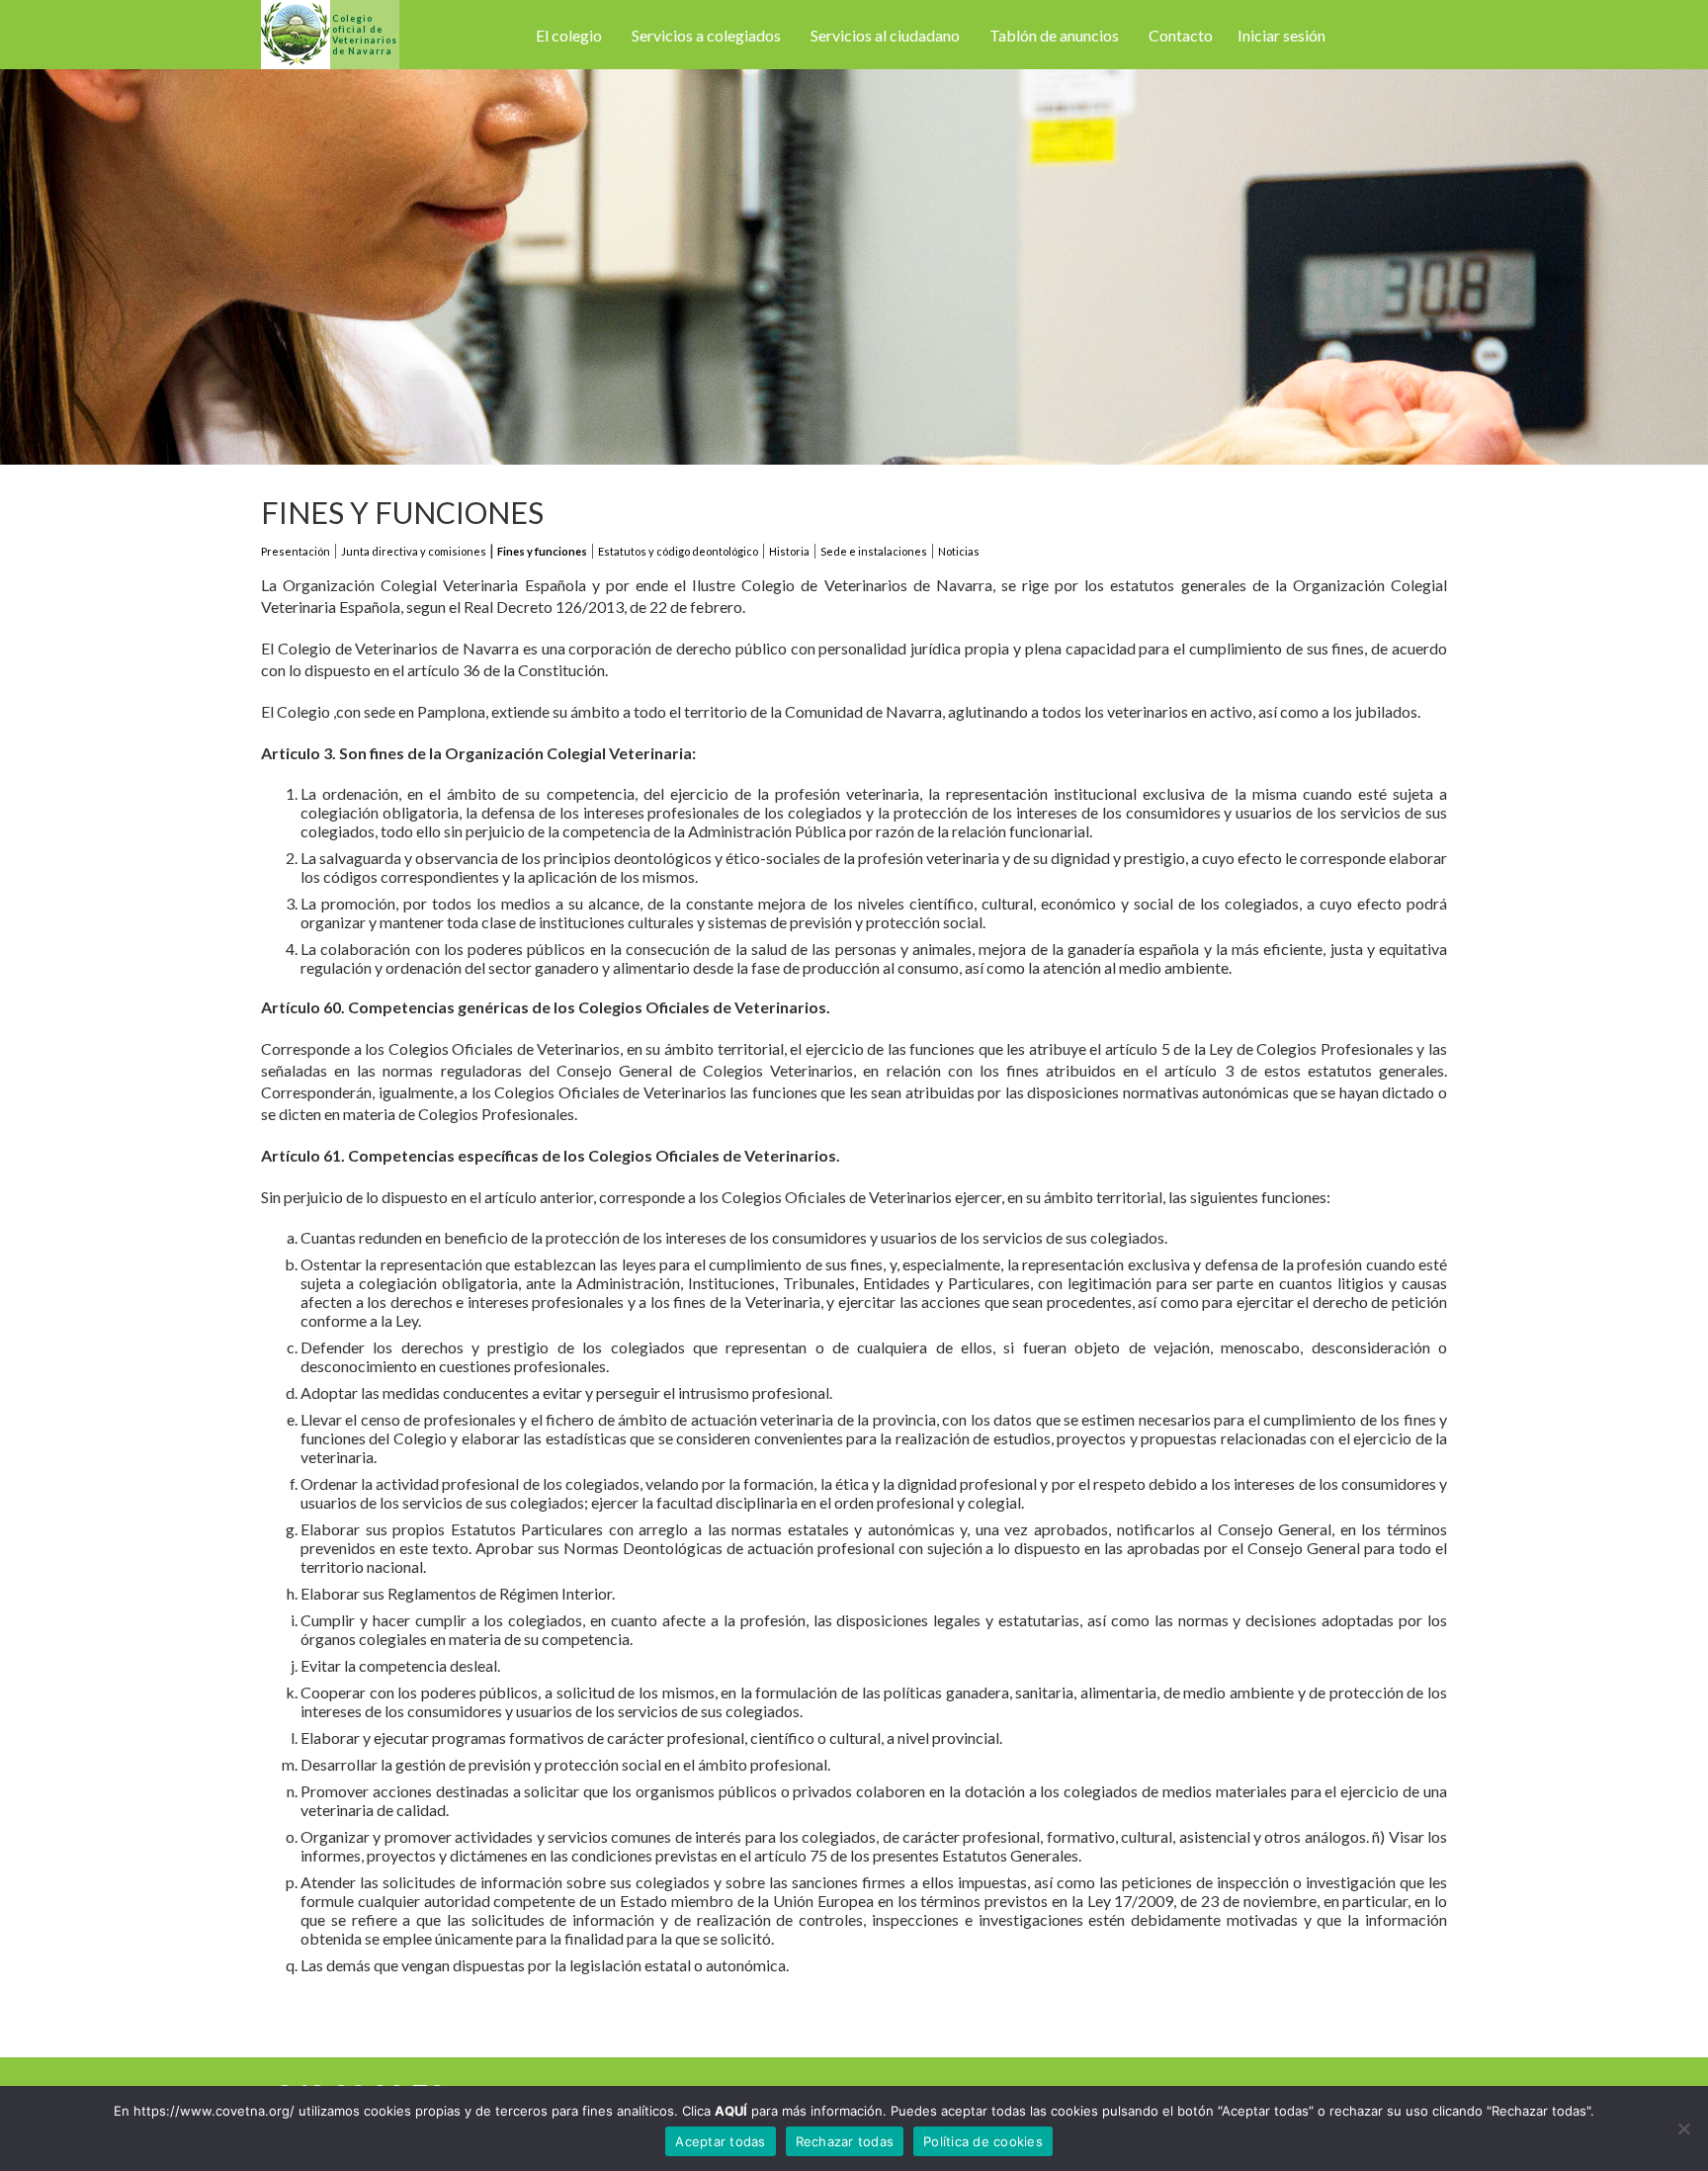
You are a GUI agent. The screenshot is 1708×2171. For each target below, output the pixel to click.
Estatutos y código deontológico (678, 551)
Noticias (959, 551)
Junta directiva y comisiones (414, 551)
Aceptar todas (720, 2141)
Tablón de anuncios (1054, 35)
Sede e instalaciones (874, 551)
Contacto (1181, 35)
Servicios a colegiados (706, 35)
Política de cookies (983, 2141)
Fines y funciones (542, 551)
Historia (789, 551)
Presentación (296, 551)
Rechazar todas (845, 2141)
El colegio (569, 35)
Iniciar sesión (1281, 35)
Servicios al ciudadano (885, 35)
